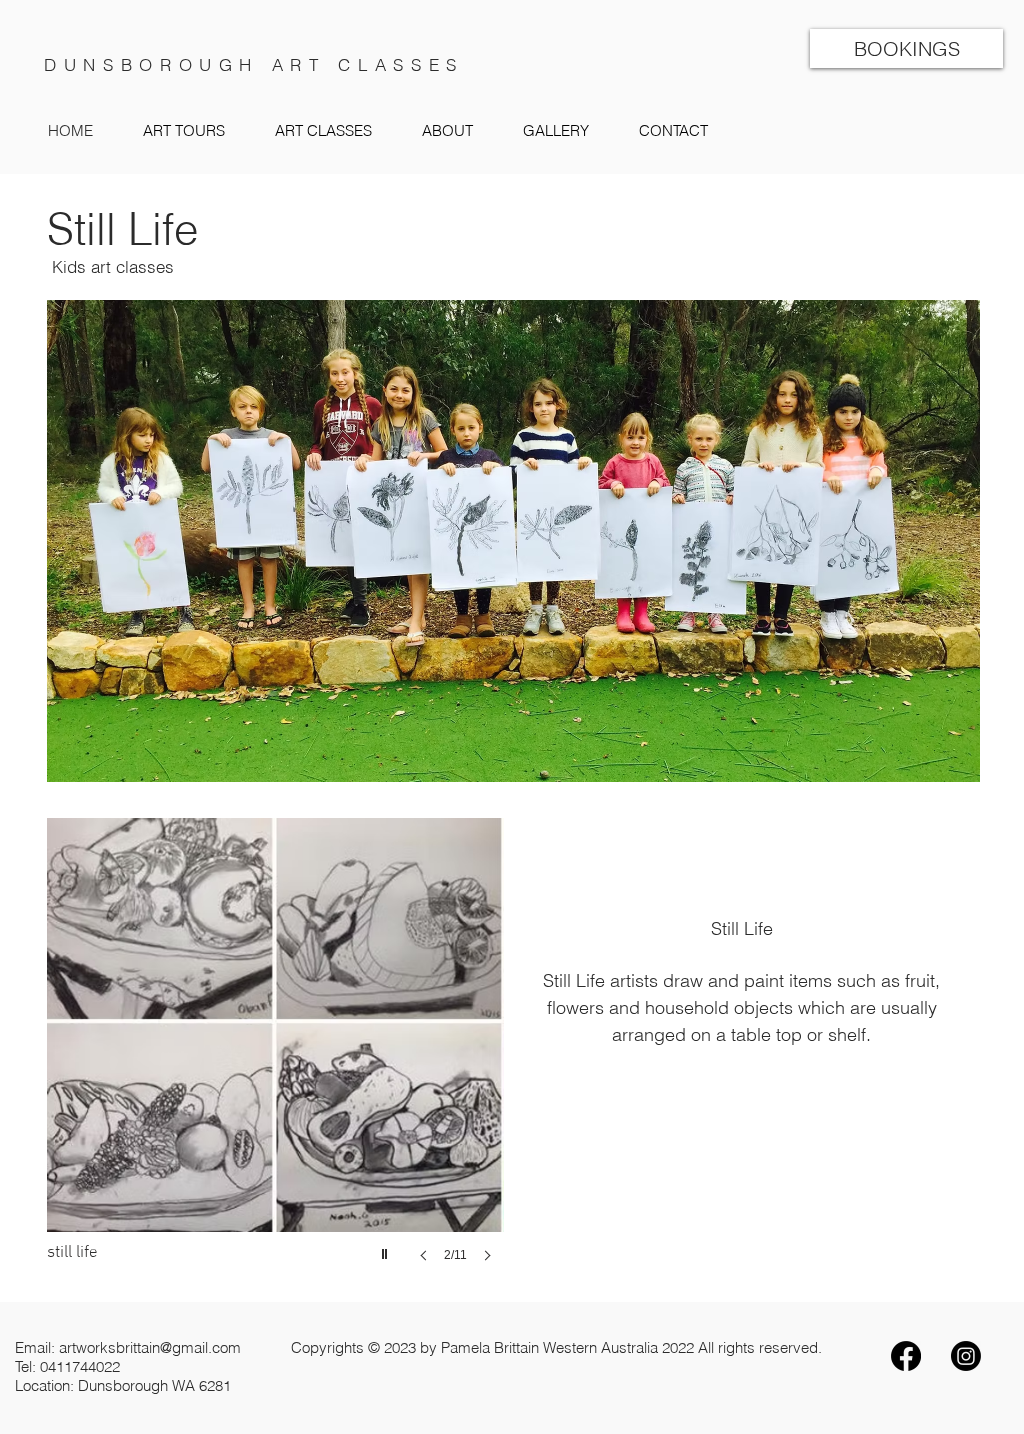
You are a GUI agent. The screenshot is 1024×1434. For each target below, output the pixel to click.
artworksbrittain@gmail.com (150, 1347)
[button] (323, 130)
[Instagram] (966, 1356)
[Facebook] (906, 1356)
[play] (387, 1249)
